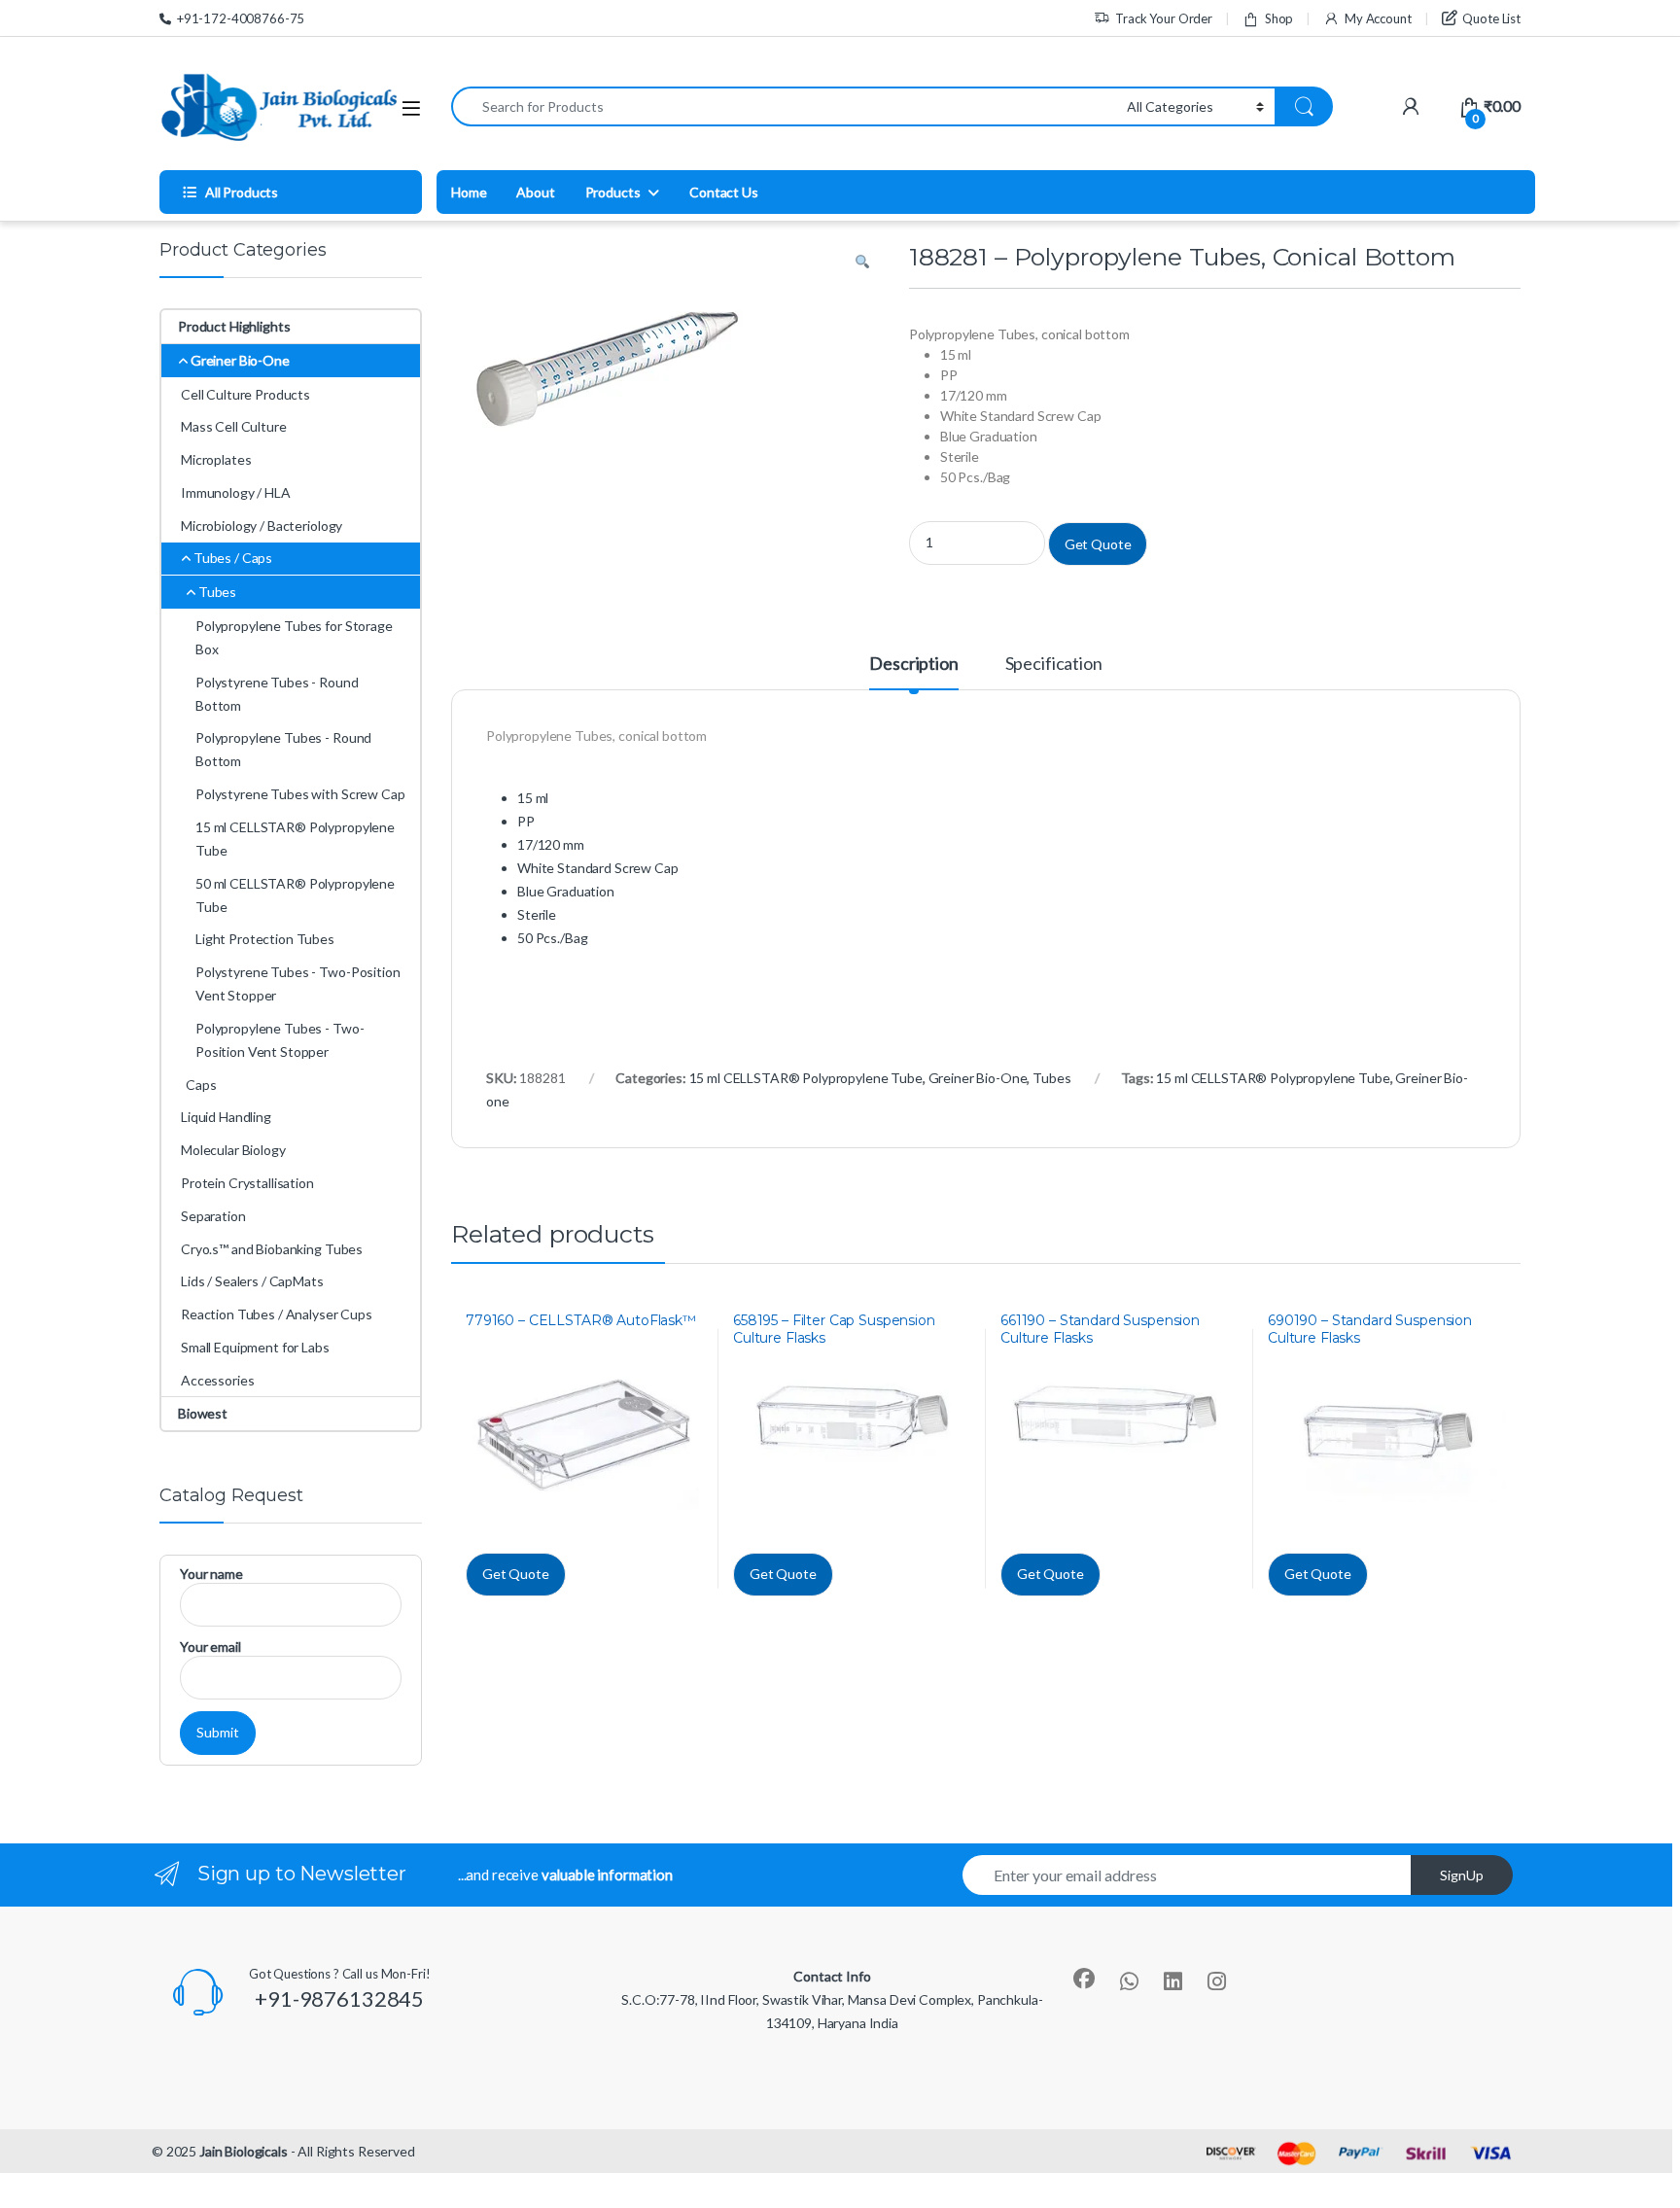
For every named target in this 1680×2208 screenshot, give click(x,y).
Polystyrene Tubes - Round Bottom (277, 694)
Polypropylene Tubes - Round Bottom (283, 749)
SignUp (1462, 1875)
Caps (201, 1085)
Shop (1279, 18)
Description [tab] (913, 664)
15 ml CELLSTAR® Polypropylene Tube (806, 1078)
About (535, 192)
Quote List (1491, 18)
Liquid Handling (226, 1117)
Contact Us (724, 192)
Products (613, 192)
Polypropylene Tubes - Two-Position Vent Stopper (280, 1040)
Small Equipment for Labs (255, 1347)
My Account (1378, 18)
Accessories (217, 1380)
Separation (213, 1216)
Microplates (216, 459)
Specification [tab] (1054, 664)
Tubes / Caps (233, 558)
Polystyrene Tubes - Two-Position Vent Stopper (298, 983)
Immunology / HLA (236, 492)
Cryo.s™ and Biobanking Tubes (272, 1249)
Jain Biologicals (244, 2151)
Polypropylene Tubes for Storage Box (294, 637)
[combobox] (784, 106)
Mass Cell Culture (234, 426)
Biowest (203, 1413)
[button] (862, 263)
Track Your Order (1164, 18)
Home (469, 192)
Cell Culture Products (245, 394)
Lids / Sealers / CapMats (252, 1281)
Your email (210, 1647)
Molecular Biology (233, 1150)
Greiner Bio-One (978, 1078)
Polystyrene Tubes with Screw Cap (300, 794)
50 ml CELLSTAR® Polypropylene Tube (295, 895)
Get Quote (1098, 544)
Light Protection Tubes (265, 939)
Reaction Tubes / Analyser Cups (277, 1314)
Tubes (1051, 1078)
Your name (211, 1574)
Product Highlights (234, 326)
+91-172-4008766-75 (241, 18)
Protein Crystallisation (247, 1183)
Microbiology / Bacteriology (262, 526)
